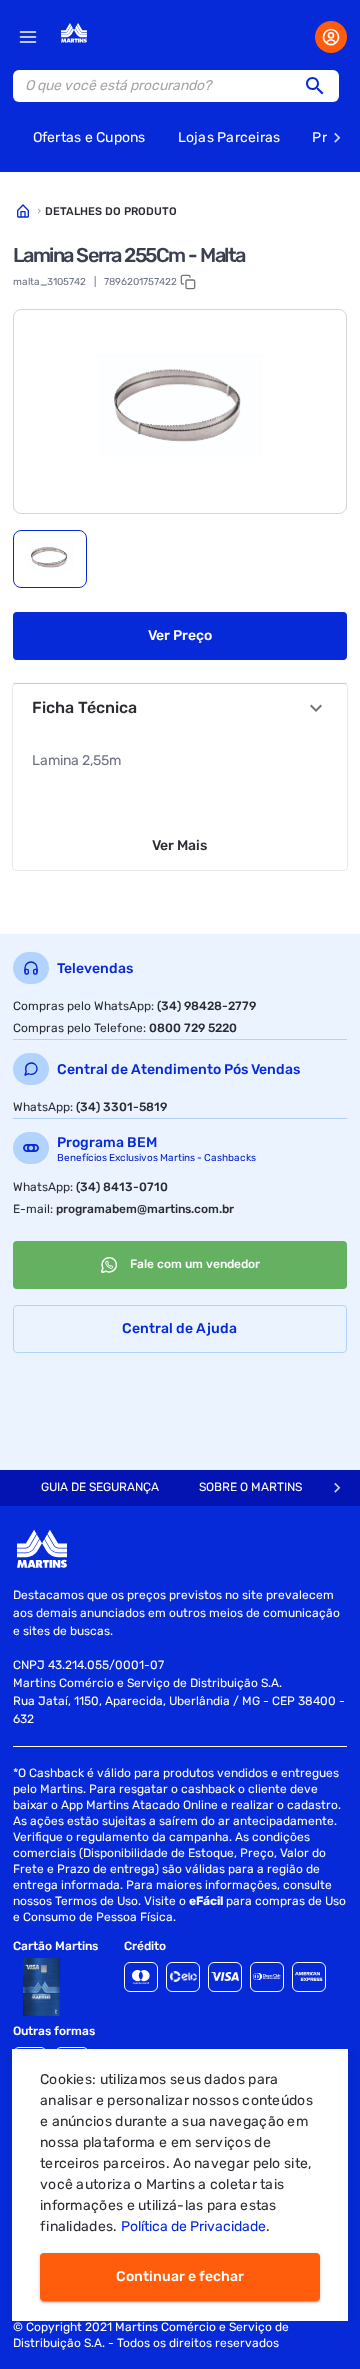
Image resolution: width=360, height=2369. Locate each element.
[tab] (50, 559)
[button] (321, 86)
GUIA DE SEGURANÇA (100, 1487)
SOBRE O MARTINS (250, 1487)
